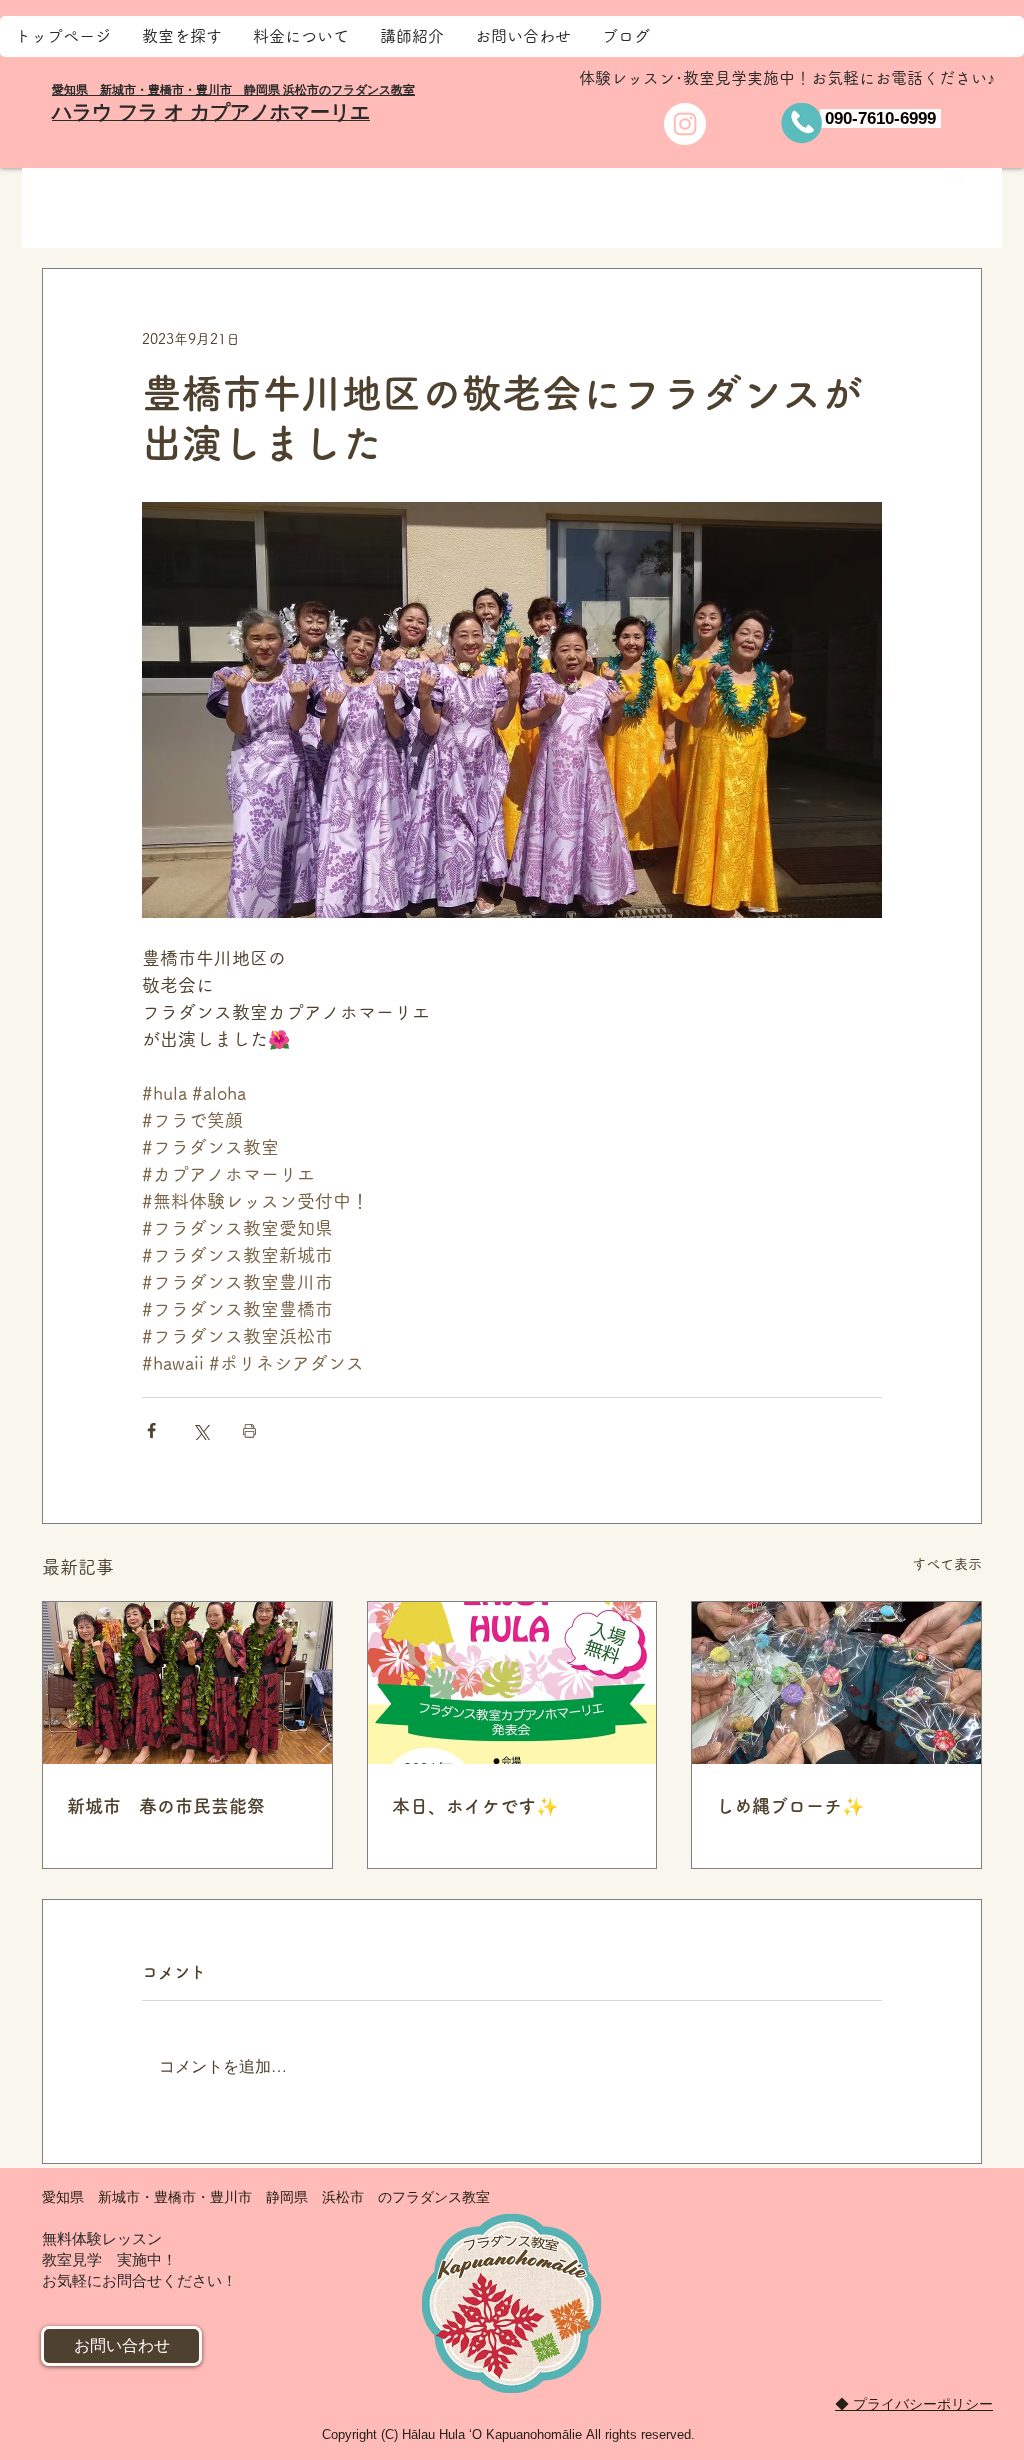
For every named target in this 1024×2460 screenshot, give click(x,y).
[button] (956, 176)
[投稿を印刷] (249, 1430)
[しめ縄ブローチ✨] (836, 1683)
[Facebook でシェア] (151, 1430)
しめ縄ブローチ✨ (790, 1806)
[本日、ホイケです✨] (512, 1683)
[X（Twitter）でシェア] (200, 1430)
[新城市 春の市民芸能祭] (187, 1683)
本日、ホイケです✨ (475, 1806)
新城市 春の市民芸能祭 (166, 1806)
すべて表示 (947, 1564)
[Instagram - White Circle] (685, 124)
